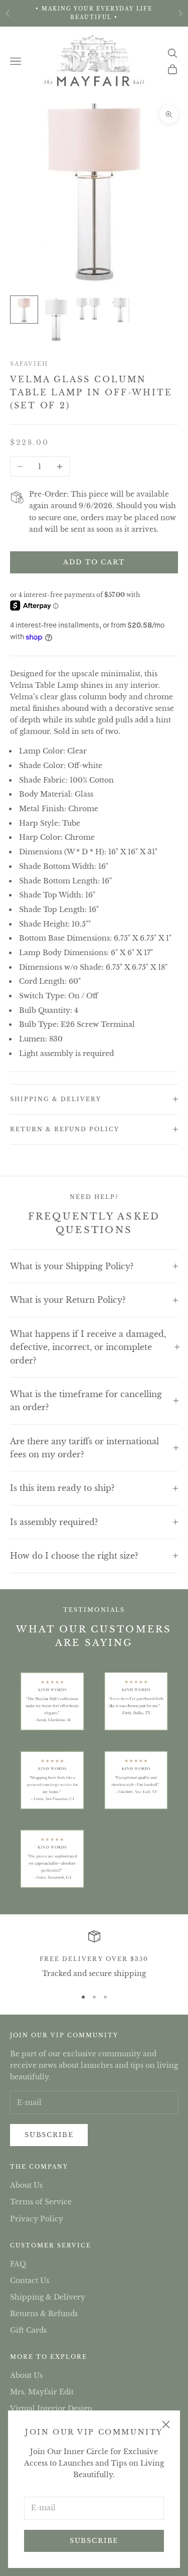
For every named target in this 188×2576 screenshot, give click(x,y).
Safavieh (29, 364)
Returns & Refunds (44, 2314)
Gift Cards (28, 2330)
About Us (26, 2185)
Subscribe (94, 2541)
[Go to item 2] (56, 319)
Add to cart (94, 562)
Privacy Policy (37, 2219)
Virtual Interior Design (51, 2408)
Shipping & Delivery (48, 2297)
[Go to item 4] (120, 310)
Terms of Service (41, 2202)
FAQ (18, 2264)
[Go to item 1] (24, 310)
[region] (94, 1955)
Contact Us (30, 2281)
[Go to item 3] (88, 308)
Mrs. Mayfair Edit (42, 2392)
